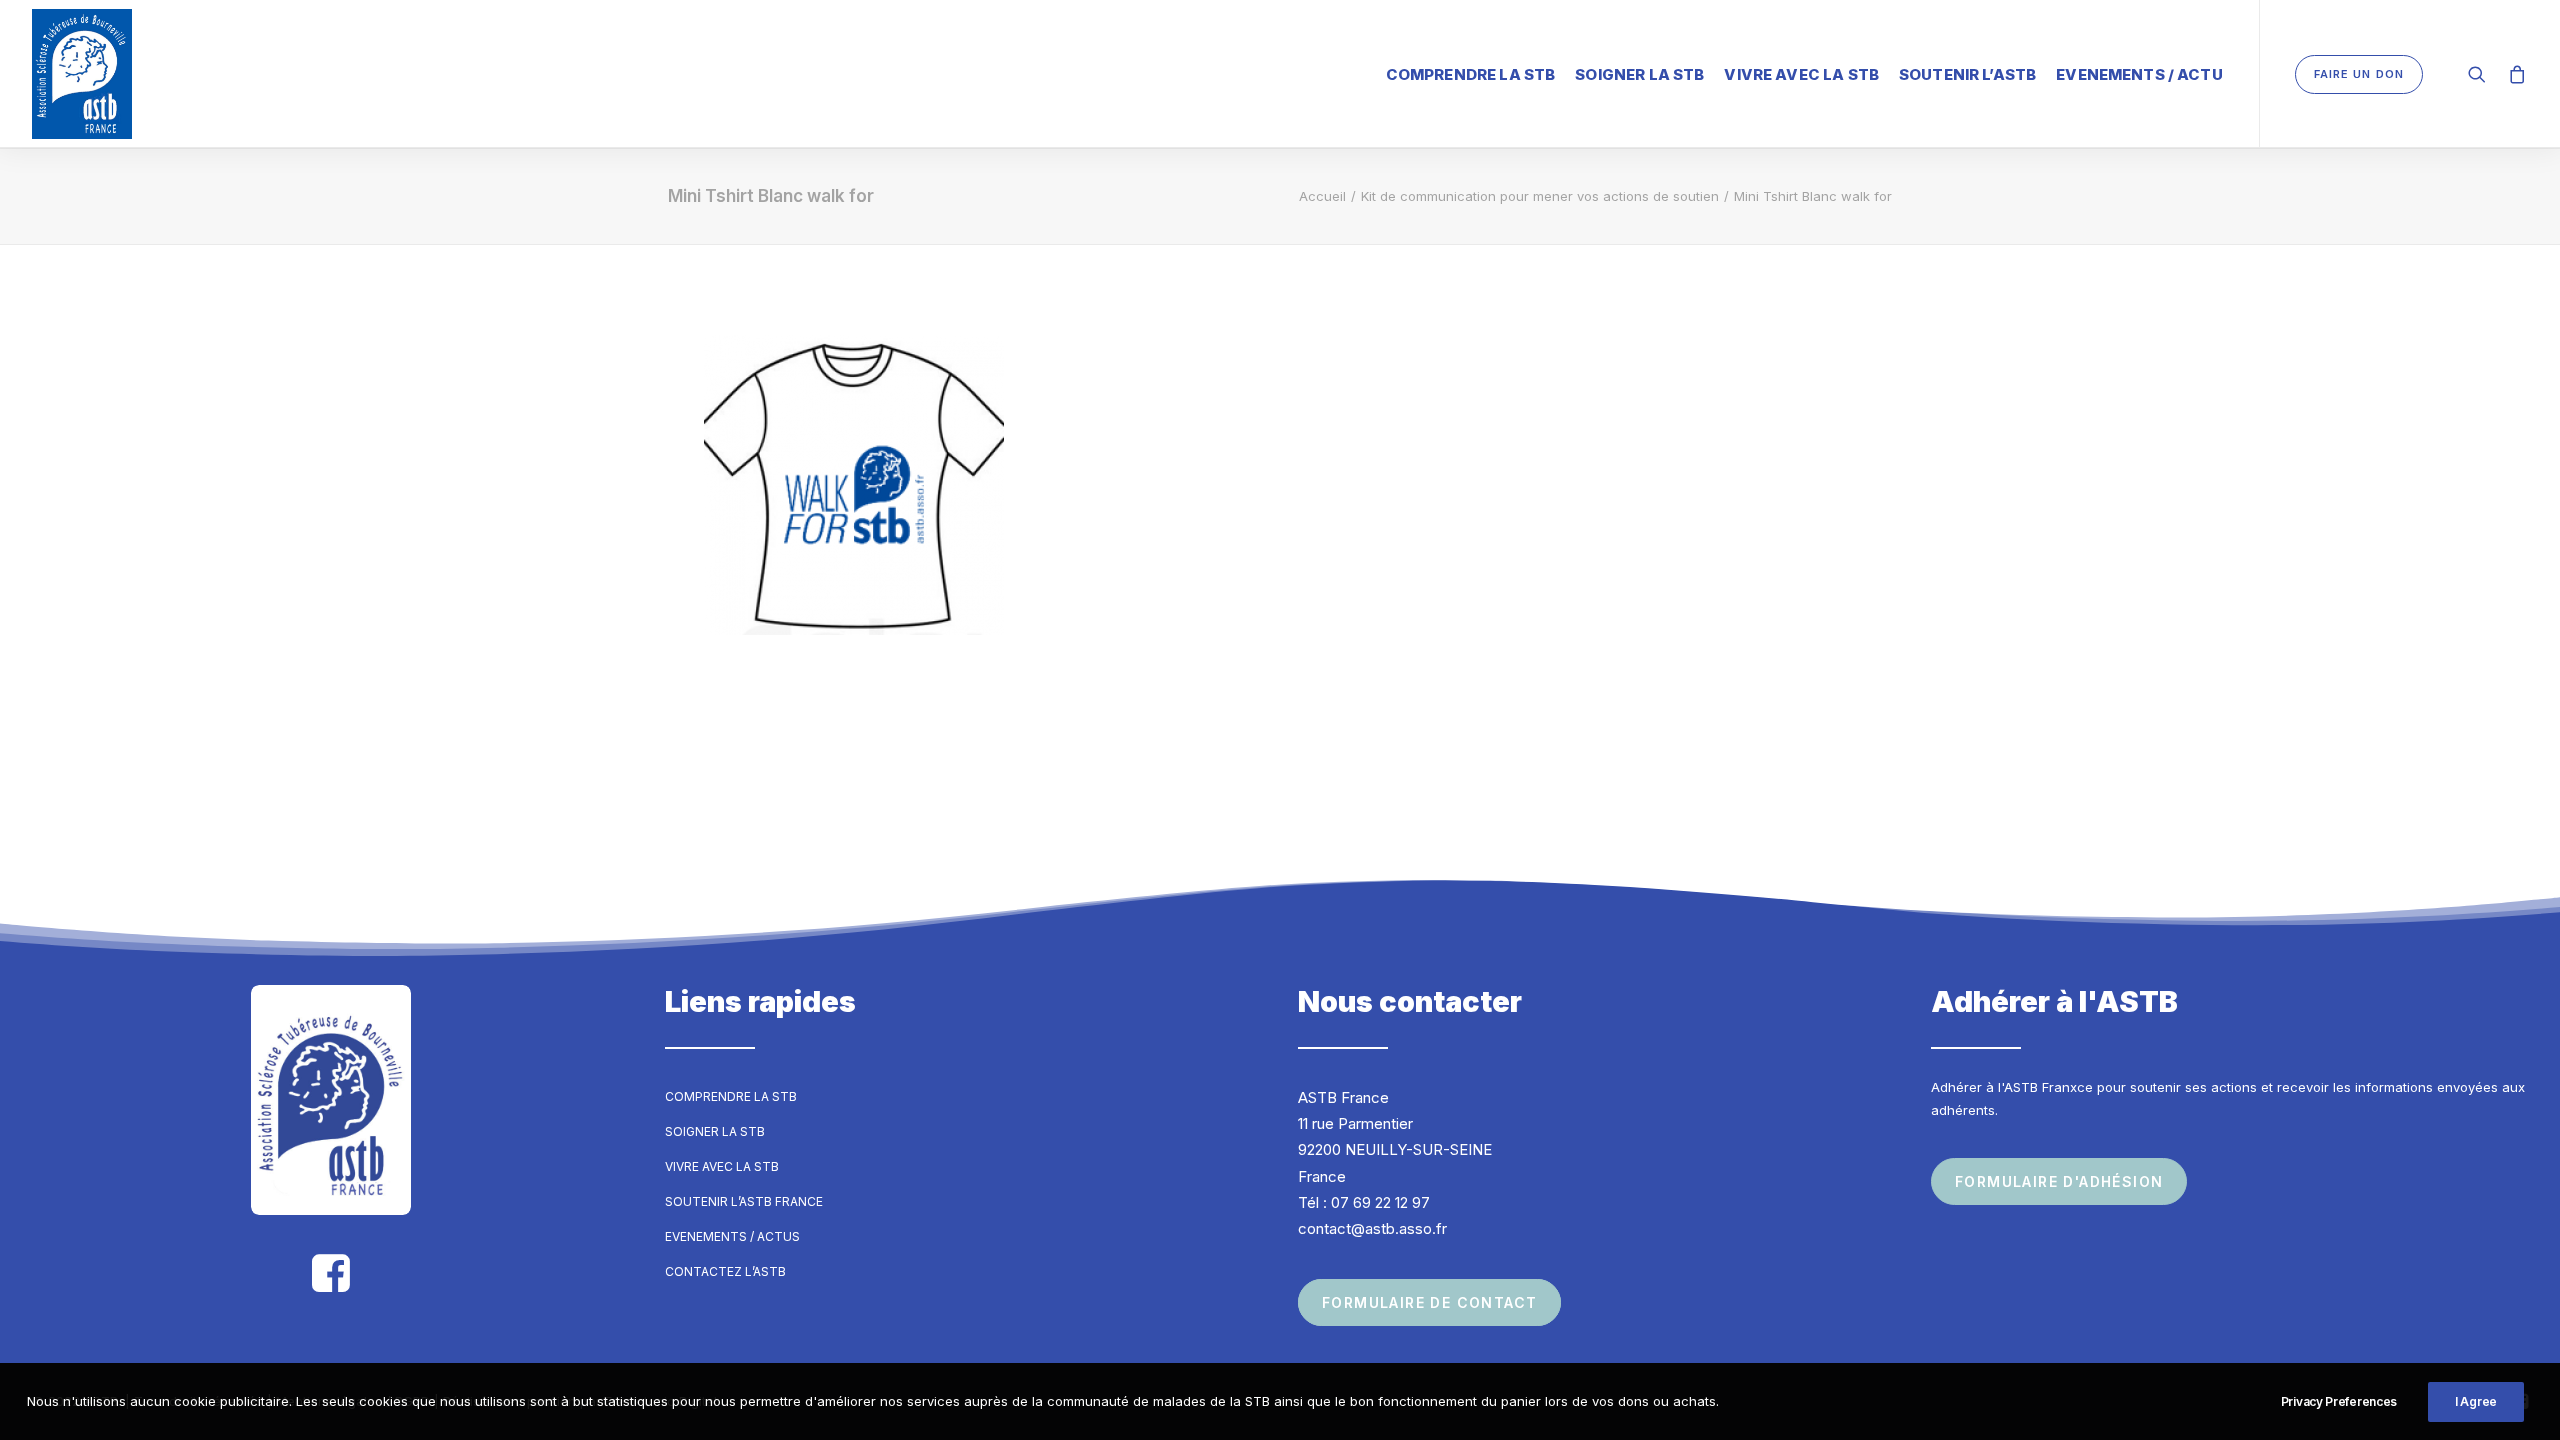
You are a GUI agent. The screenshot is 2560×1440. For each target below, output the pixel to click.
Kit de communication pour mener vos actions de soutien (1540, 196)
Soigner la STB (1639, 74)
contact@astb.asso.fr (1372, 1228)
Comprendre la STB (1471, 74)
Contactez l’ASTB (725, 1271)
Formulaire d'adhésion (2059, 1181)
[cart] (2513, 74)
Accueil (1322, 196)
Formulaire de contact (1429, 1302)
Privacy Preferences (2339, 1401)
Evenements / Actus (732, 1236)
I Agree (2476, 1401)
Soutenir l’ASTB (1967, 74)
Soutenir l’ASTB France (744, 1201)
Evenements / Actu (2139, 74)
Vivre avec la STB (1801, 74)
